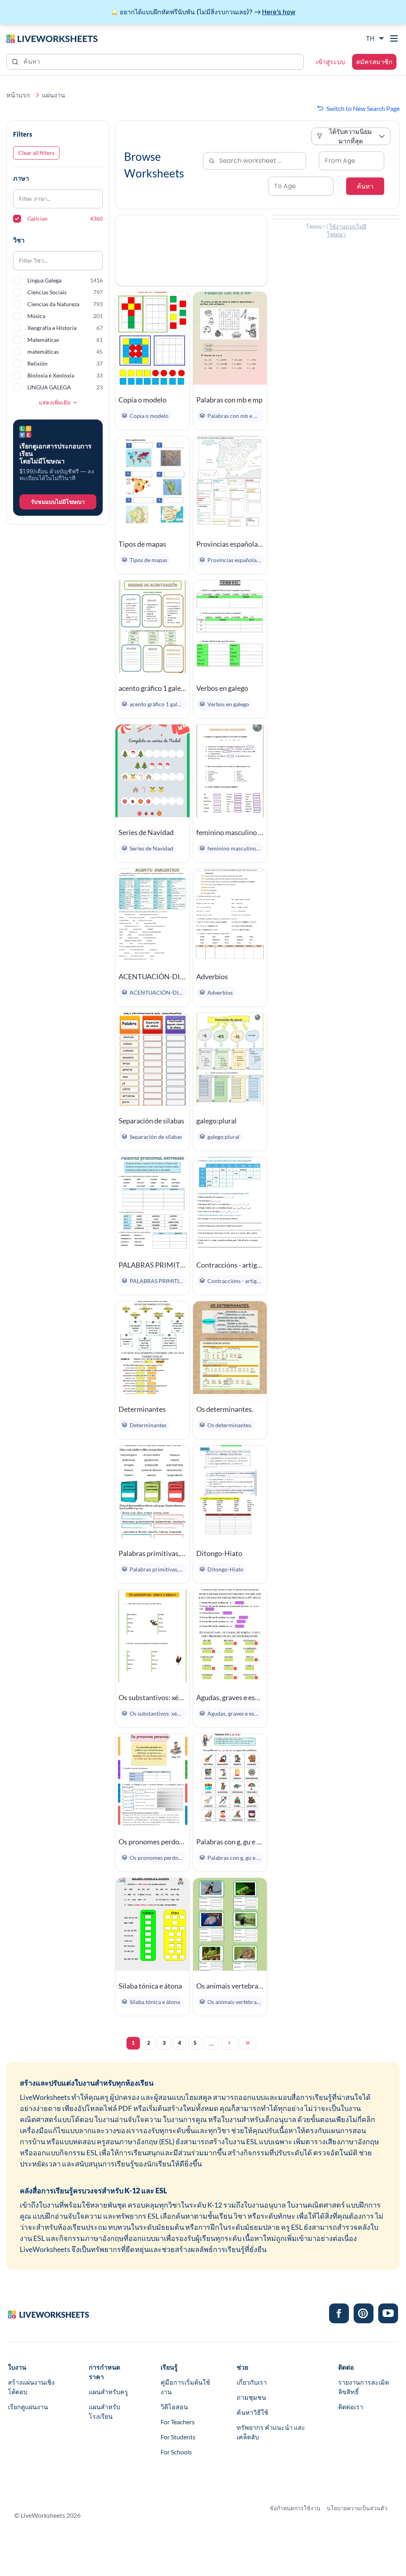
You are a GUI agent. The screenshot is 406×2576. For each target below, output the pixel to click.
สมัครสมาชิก (374, 62)
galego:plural (216, 1121)
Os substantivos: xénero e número (152, 1697)
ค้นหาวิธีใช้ (253, 2412)
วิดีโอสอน (174, 2407)
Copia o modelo (143, 400)
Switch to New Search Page (363, 108)
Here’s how (279, 12)
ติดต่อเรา (351, 2407)
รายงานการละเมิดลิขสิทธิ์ (364, 2387)
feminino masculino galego (230, 832)
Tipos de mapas (142, 544)
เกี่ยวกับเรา (252, 2382)
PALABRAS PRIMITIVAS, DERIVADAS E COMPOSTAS (152, 1265)
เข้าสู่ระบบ (330, 62)
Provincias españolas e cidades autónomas (230, 544)
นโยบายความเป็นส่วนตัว (357, 2508)
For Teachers (178, 2422)
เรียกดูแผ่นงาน (28, 2407)
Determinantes (142, 1409)
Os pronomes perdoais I (152, 1842)
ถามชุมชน (251, 2397)
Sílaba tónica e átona (150, 1986)
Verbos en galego (222, 688)
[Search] (16, 61)
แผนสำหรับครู (108, 2392)
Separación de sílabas (151, 1121)
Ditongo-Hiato (219, 1553)
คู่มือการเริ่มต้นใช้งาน (185, 2387)
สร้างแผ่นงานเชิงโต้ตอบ (31, 2387)
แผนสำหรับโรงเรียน (104, 2411)
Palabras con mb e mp (229, 400)
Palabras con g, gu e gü (230, 1842)
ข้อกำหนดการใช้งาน (295, 2508)
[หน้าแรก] (52, 38)
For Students (178, 2437)
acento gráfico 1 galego (152, 688)
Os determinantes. (225, 1409)
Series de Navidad (146, 832)
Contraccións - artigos (230, 1265)
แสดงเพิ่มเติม (55, 402)
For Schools (176, 2452)
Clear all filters (36, 153)
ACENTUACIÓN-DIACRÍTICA (152, 976)
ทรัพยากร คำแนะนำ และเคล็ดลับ (271, 2432)
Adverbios (212, 976)
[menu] (395, 38)
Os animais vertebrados (230, 1986)
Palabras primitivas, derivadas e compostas (152, 1553)
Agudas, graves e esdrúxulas (230, 1697)
